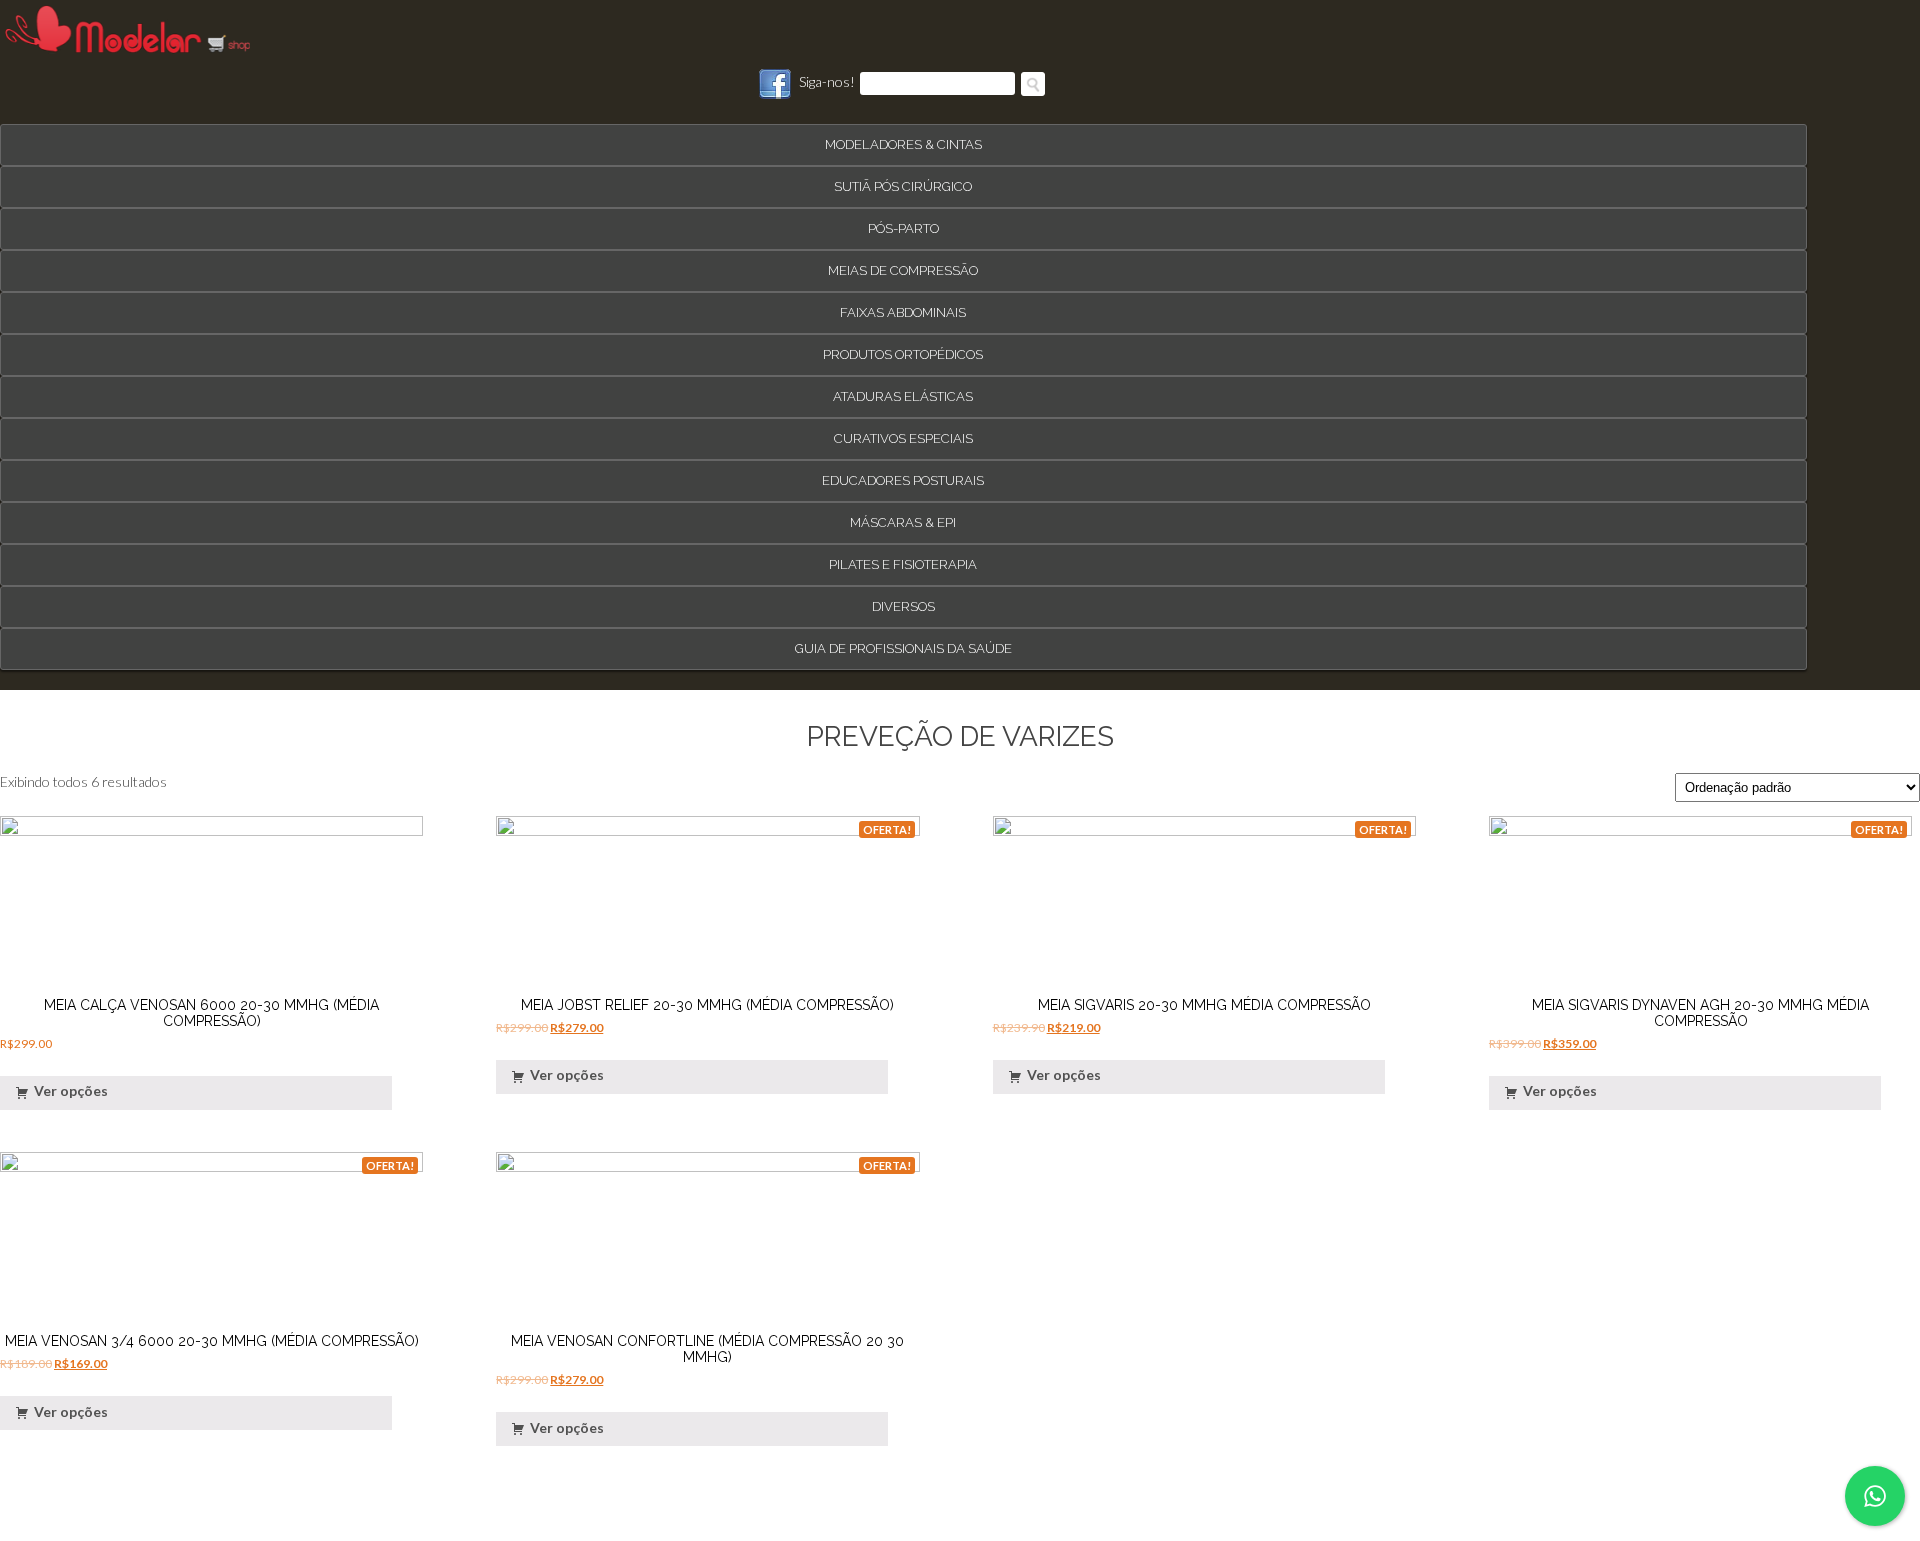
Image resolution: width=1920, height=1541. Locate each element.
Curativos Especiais (903, 429)
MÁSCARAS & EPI (903, 513)
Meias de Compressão (903, 261)
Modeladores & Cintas (903, 135)
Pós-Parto (903, 219)
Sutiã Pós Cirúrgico (903, 177)
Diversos (903, 597)
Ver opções (71, 1082)
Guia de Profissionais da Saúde (903, 639)
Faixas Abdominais (903, 303)
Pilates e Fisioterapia (903, 555)
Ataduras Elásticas (903, 387)
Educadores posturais (903, 471)
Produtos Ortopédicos (903, 345)
